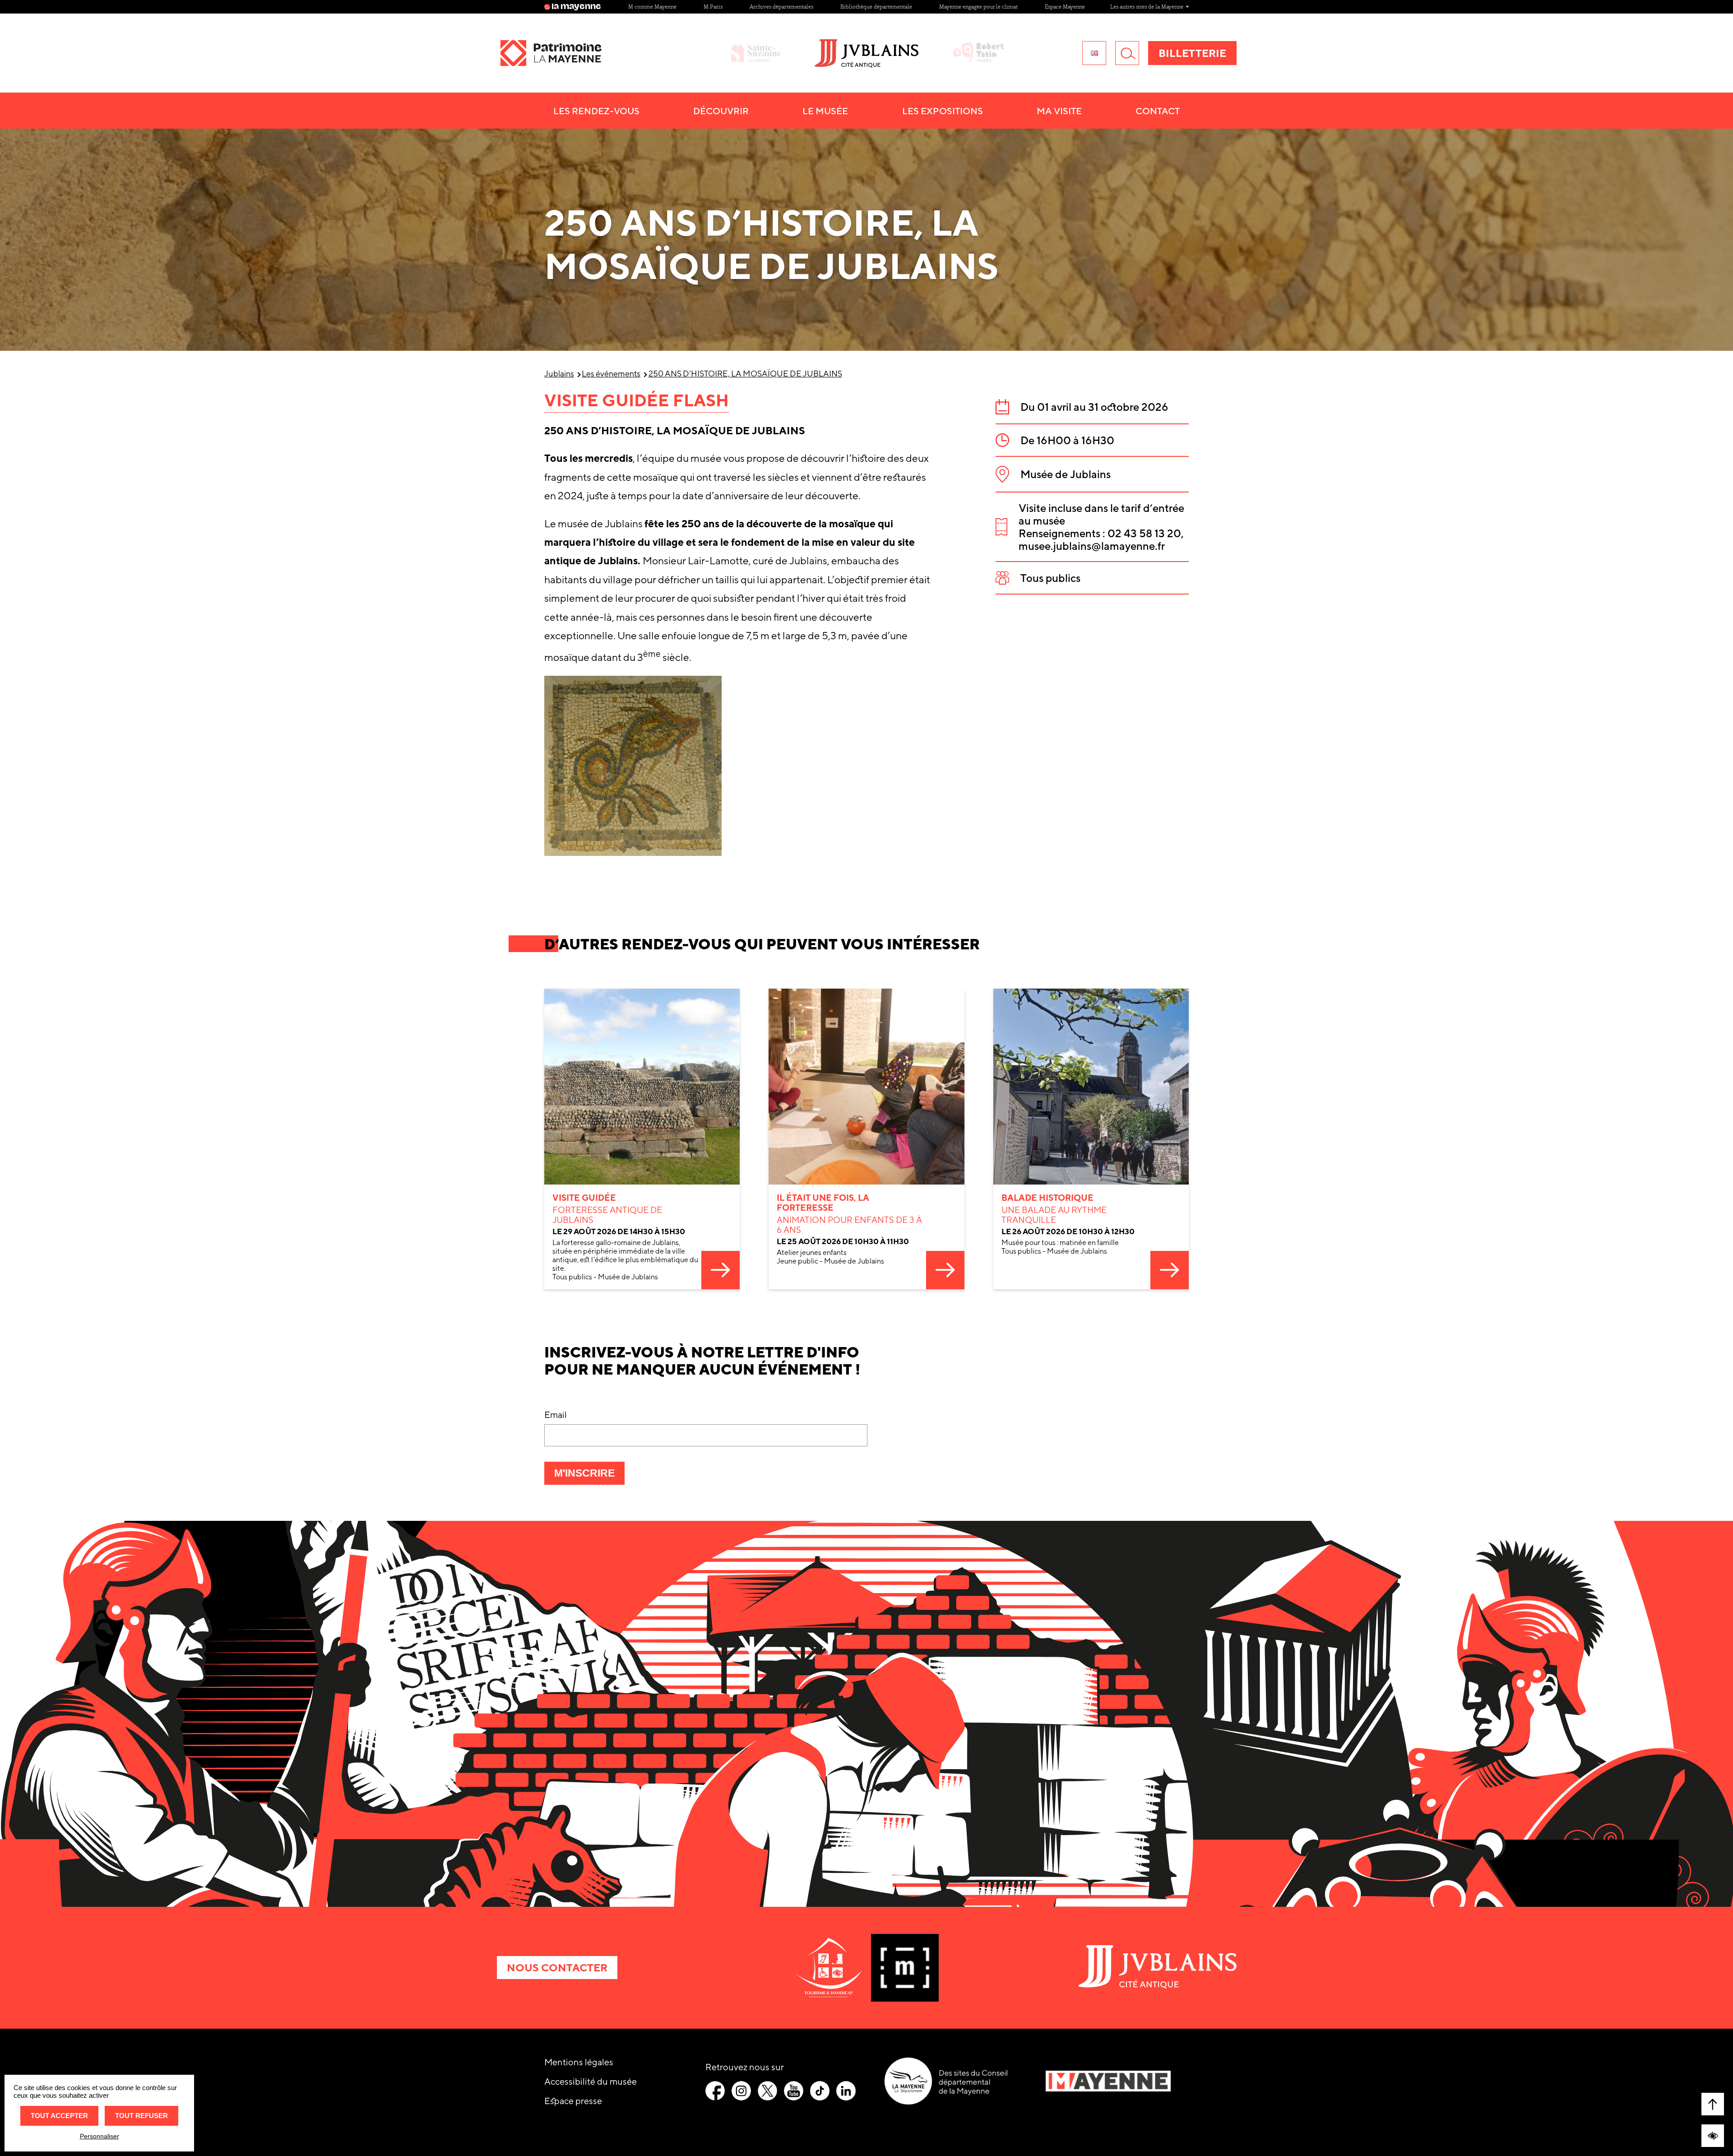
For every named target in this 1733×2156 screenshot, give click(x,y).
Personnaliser (100, 2136)
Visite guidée (584, 1198)
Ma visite (1059, 111)
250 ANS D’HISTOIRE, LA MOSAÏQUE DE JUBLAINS (745, 374)
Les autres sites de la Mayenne (1147, 7)
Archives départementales (781, 7)
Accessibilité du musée (591, 2081)
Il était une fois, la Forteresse (823, 1203)
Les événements (611, 374)
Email (556, 1415)
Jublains (559, 374)
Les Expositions (943, 111)
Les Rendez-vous (596, 111)
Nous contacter (557, 1968)
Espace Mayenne (1065, 7)
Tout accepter (59, 2116)
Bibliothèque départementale (876, 7)
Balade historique (1047, 1198)
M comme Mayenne (652, 7)
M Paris (713, 7)
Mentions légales (579, 2062)
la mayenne (576, 7)
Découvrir (721, 111)
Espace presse (573, 2101)
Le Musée (825, 111)
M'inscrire (589, 1476)
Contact (1158, 111)
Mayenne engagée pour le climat (978, 7)
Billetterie (1192, 53)
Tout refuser (141, 2116)
